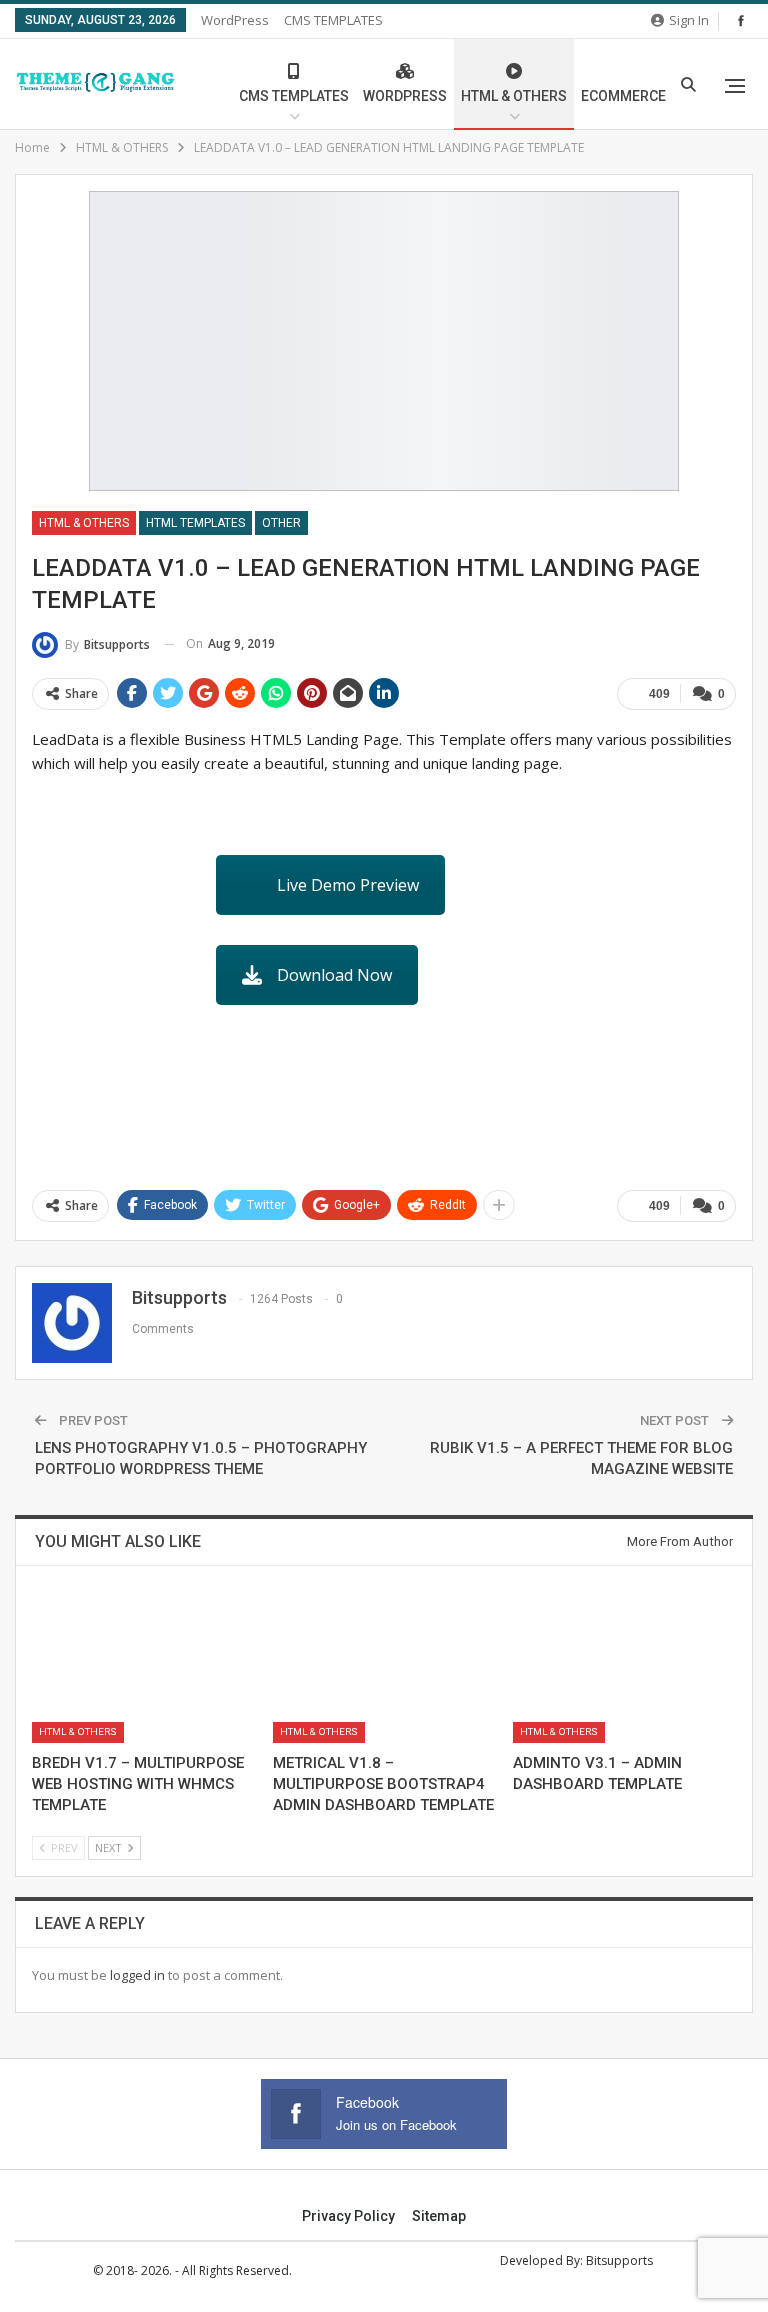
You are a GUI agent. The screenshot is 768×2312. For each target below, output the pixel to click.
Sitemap (439, 2216)
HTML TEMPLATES (195, 523)
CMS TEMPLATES (333, 20)
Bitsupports (619, 2260)
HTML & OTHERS (514, 96)
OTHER (281, 523)
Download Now (334, 975)
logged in (137, 1975)
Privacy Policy (348, 2216)
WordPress (235, 20)
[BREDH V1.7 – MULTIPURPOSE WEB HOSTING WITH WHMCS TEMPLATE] (143, 1665)
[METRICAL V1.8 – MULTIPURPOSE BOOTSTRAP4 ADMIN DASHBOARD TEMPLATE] (384, 1665)
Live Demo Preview (348, 885)
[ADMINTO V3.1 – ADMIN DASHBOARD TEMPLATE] (624, 1665)
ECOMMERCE (623, 96)
